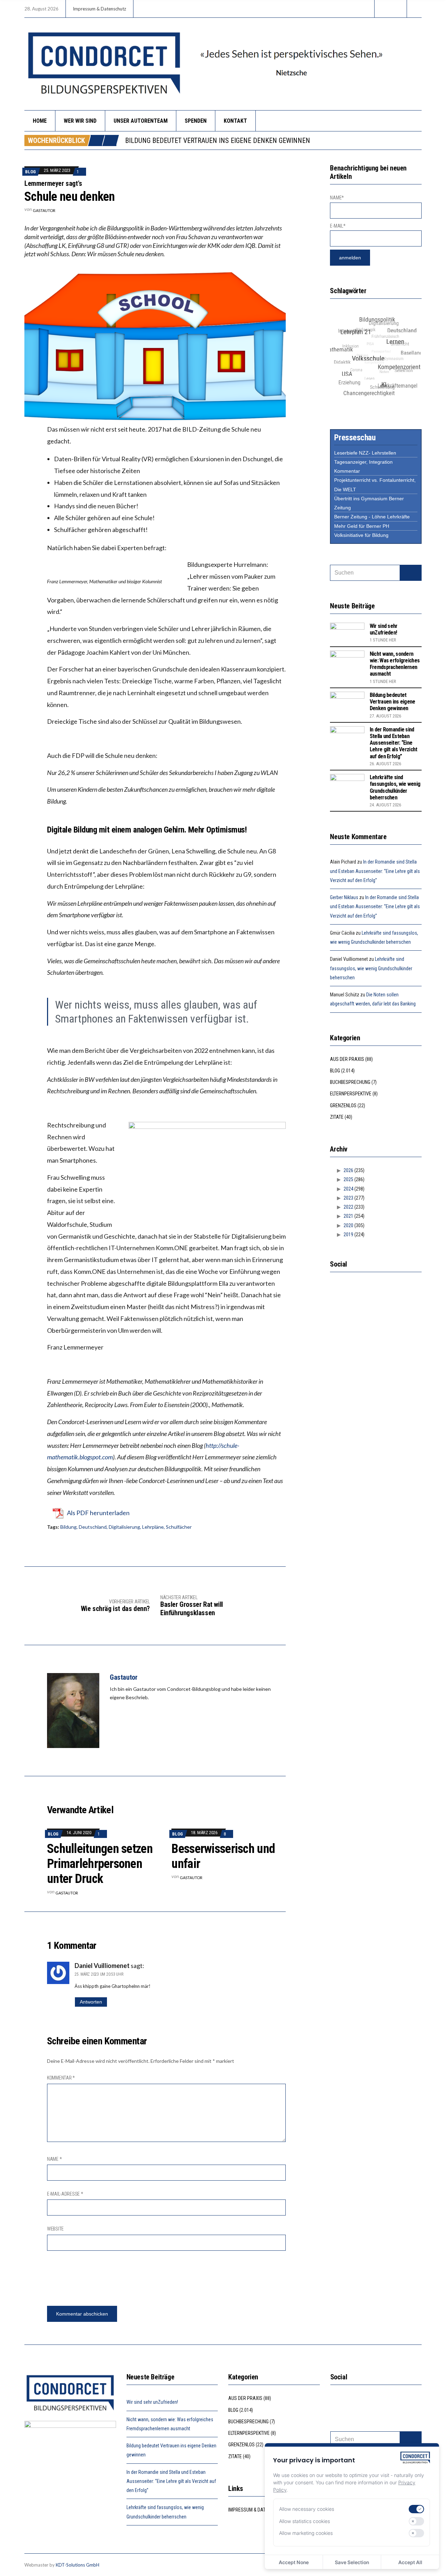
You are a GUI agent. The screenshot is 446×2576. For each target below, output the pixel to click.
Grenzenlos (343, 1105)
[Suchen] (411, 573)
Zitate (337, 1117)
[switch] (416, 2509)
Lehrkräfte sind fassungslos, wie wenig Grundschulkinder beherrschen (395, 787)
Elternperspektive (351, 1094)
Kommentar (61, 2078)
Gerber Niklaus (344, 897)
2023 (348, 1198)
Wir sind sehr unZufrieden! (384, 629)
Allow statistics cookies (305, 2521)
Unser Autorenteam (141, 121)
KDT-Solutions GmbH (78, 2565)
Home (40, 121)
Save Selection (352, 2562)
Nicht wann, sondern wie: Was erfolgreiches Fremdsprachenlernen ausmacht (395, 664)
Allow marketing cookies (306, 2533)
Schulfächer (179, 1527)
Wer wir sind (80, 121)
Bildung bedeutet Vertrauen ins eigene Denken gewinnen (393, 702)
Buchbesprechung (350, 1082)
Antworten (91, 2002)
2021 (348, 1216)
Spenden (196, 121)
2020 (348, 1225)
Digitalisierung (124, 1527)
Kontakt (235, 121)
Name (54, 2159)
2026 (348, 1170)
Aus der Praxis (347, 1059)
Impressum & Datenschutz (99, 9)
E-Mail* (338, 226)
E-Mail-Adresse (65, 2194)
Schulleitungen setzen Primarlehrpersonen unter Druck (100, 1864)
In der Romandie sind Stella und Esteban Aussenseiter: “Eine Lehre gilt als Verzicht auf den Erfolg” (393, 743)
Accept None (294, 2562)
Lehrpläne (153, 1527)
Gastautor (44, 210)
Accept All (410, 2562)
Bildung (68, 1527)
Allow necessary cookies (307, 2509)
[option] (273, 140)
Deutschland (93, 1527)
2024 (348, 1189)
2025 (348, 1179)
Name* (337, 198)
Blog (30, 172)
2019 (348, 1234)
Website (55, 2229)
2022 (348, 1207)
